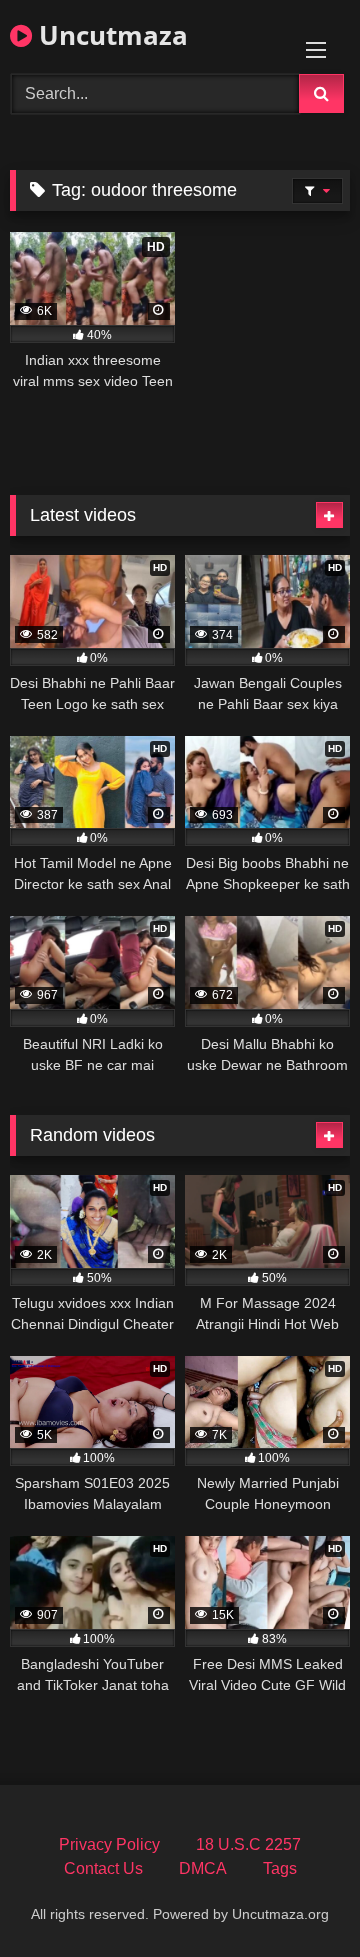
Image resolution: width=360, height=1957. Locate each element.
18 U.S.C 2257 (248, 1844)
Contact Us (103, 1868)
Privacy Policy (109, 1844)
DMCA (203, 1868)
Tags (280, 1868)
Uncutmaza (110, 35)
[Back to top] (298, 1897)
